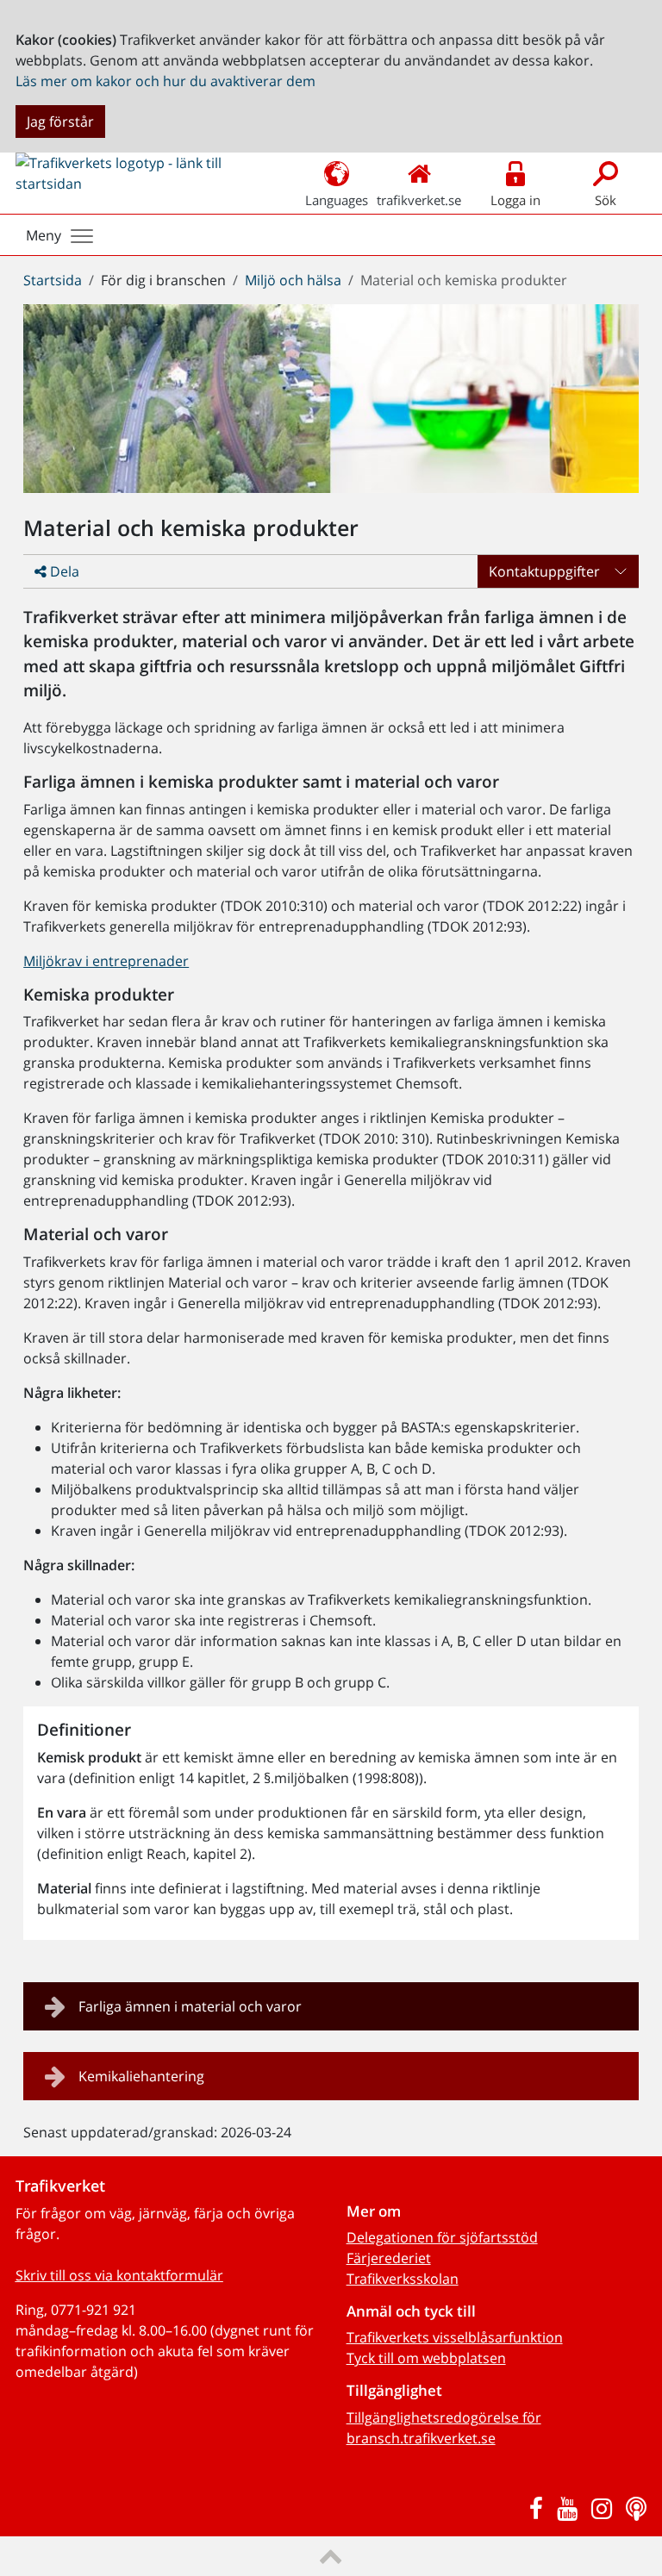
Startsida (53, 280)
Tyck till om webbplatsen (426, 2358)
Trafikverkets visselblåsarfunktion (455, 2337)
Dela (63, 571)
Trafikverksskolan (403, 2279)
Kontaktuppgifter (544, 571)
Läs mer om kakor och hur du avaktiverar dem (165, 81)
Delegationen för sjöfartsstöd (442, 2237)
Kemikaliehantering (141, 2076)
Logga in (515, 200)
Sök (606, 200)
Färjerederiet (389, 2258)
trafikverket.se (419, 200)
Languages (337, 200)
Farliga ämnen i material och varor (190, 2006)
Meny (44, 235)
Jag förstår (60, 122)
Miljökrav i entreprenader (106, 961)
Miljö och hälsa (293, 280)
